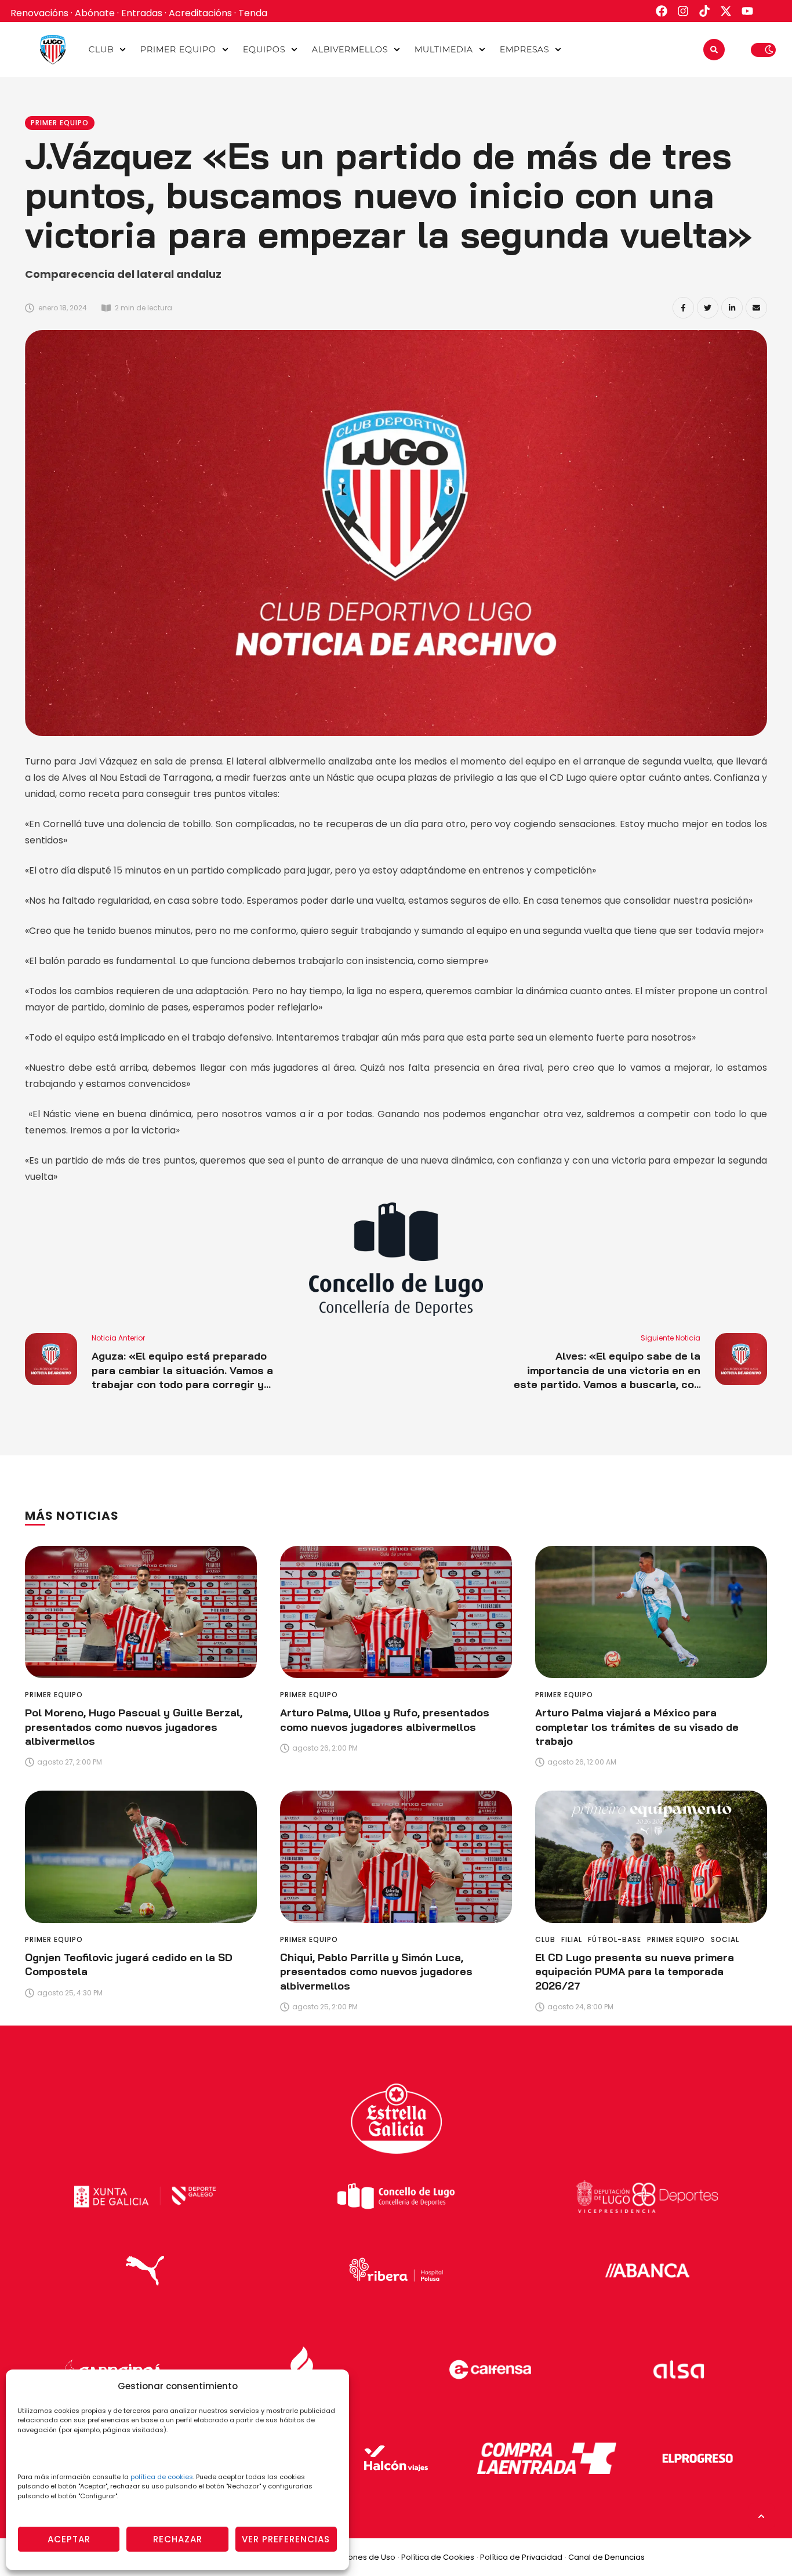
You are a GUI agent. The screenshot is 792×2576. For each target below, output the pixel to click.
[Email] (756, 308)
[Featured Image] (141, 1612)
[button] (123, 50)
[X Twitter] (708, 308)
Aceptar (69, 2539)
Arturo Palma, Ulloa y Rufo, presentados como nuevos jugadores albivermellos (385, 1720)
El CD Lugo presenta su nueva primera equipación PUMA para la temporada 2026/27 (635, 1972)
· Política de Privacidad (519, 2557)
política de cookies (162, 2477)
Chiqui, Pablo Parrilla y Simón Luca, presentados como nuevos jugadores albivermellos (376, 1972)
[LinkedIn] (732, 308)
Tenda (253, 13)
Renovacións (39, 13)
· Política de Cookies (436, 2557)
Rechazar (178, 2539)
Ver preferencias (286, 2539)
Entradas (142, 13)
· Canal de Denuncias (605, 2557)
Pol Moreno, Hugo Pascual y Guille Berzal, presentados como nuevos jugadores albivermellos (134, 1727)
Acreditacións (200, 13)
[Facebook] (683, 308)
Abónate (95, 13)
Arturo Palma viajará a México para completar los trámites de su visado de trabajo (637, 1727)
